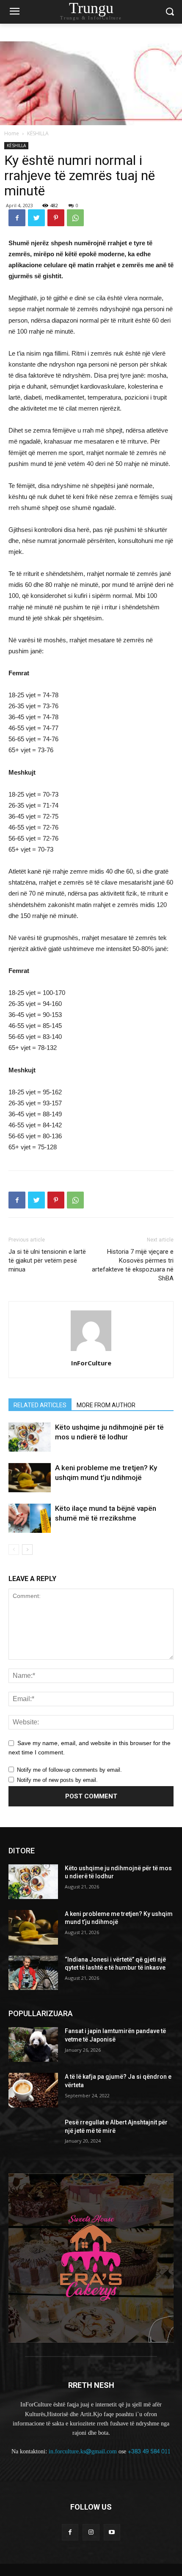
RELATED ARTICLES (40, 1405)
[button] (170, 12)
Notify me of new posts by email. (57, 1780)
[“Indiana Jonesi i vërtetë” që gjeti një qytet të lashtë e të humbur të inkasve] (33, 1973)
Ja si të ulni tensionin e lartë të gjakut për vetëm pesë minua (47, 1261)
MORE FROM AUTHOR (106, 1405)
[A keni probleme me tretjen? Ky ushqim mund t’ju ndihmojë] (30, 1478)
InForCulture (91, 1363)
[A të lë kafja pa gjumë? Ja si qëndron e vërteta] (33, 2090)
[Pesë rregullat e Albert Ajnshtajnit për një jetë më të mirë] (33, 2136)
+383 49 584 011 (149, 2451)
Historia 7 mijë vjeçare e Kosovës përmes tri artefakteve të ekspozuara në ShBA (133, 1265)
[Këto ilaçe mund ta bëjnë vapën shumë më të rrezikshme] (30, 1518)
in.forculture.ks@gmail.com (83, 2451)
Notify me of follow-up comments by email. (69, 1770)
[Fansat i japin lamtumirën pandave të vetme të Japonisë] (33, 2044)
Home (12, 133)
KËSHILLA (38, 133)
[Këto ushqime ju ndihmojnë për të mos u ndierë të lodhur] (30, 1437)
